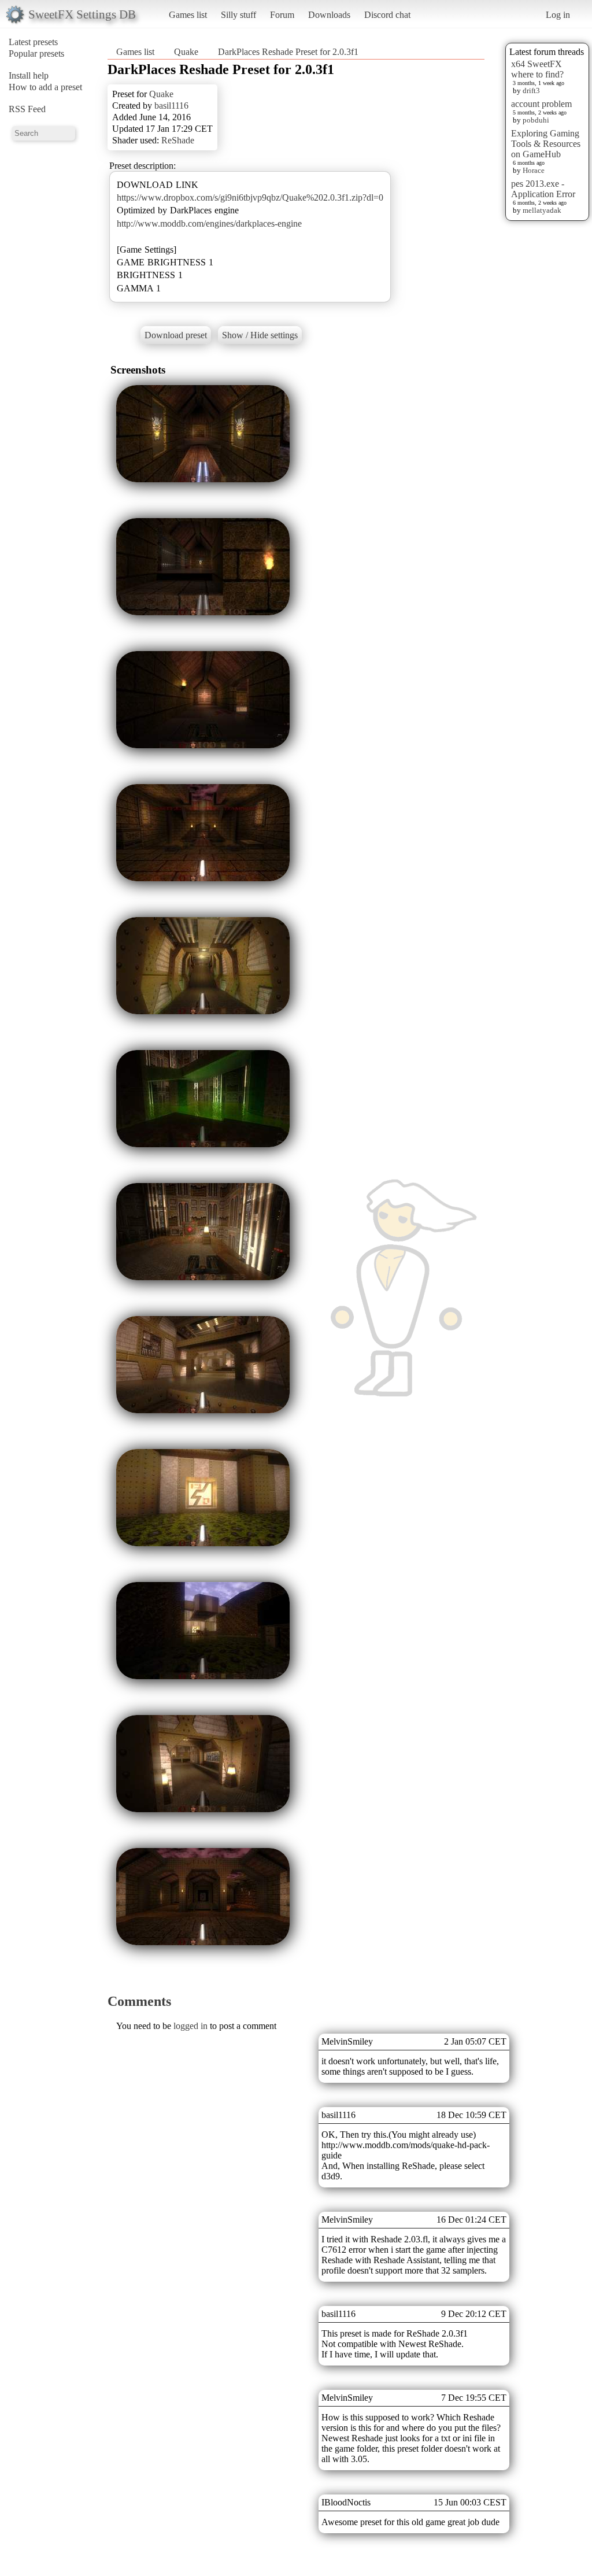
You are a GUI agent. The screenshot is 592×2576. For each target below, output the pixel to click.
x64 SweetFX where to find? (537, 69)
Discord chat (387, 15)
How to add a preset (45, 87)
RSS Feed (27, 109)
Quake (186, 52)
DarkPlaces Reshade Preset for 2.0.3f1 (288, 52)
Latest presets (33, 42)
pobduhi (536, 120)
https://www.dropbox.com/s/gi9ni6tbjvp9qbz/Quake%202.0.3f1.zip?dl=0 (250, 197)
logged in (190, 2026)
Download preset (176, 335)
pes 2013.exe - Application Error (543, 189)
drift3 (531, 90)
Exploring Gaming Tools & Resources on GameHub (546, 144)
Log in (558, 15)
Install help (29, 75)
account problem (541, 104)
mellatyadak (542, 210)
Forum (282, 15)
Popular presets (36, 53)
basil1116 (171, 106)
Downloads (329, 15)
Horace (534, 170)
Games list (188, 15)
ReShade (178, 140)
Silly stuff (238, 15)
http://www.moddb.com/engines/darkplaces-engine (209, 223)
